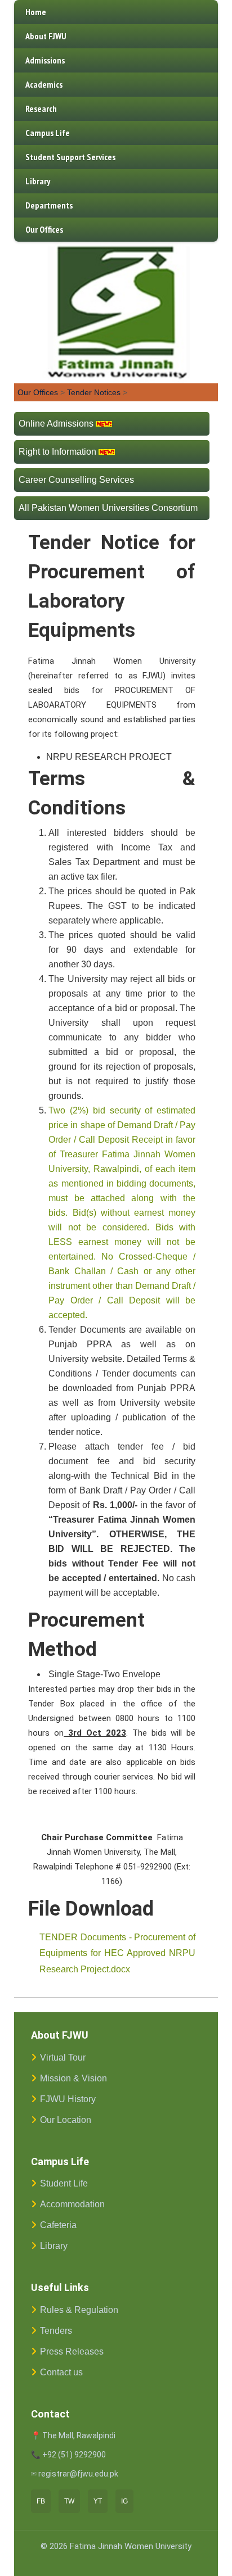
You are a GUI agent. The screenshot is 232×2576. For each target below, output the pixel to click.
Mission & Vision (73, 2078)
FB (41, 2501)
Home (36, 12)
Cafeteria (58, 2225)
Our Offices (44, 229)
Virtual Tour (63, 2057)
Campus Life (48, 133)
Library (38, 181)
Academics (44, 84)
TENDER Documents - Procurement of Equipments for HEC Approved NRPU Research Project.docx (117, 1953)
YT (98, 2501)
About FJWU (46, 36)
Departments (49, 205)
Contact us (61, 2372)
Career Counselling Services (76, 480)
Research (41, 108)
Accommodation (72, 2204)
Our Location (66, 2120)
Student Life (64, 2183)
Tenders (56, 2331)
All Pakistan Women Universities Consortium (108, 508)
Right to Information (57, 452)
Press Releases (72, 2351)
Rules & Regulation (79, 2310)
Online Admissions (56, 424)
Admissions (45, 60)
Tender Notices (94, 392)
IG (124, 2501)
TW (69, 2501)
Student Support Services (70, 157)
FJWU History (68, 2099)
